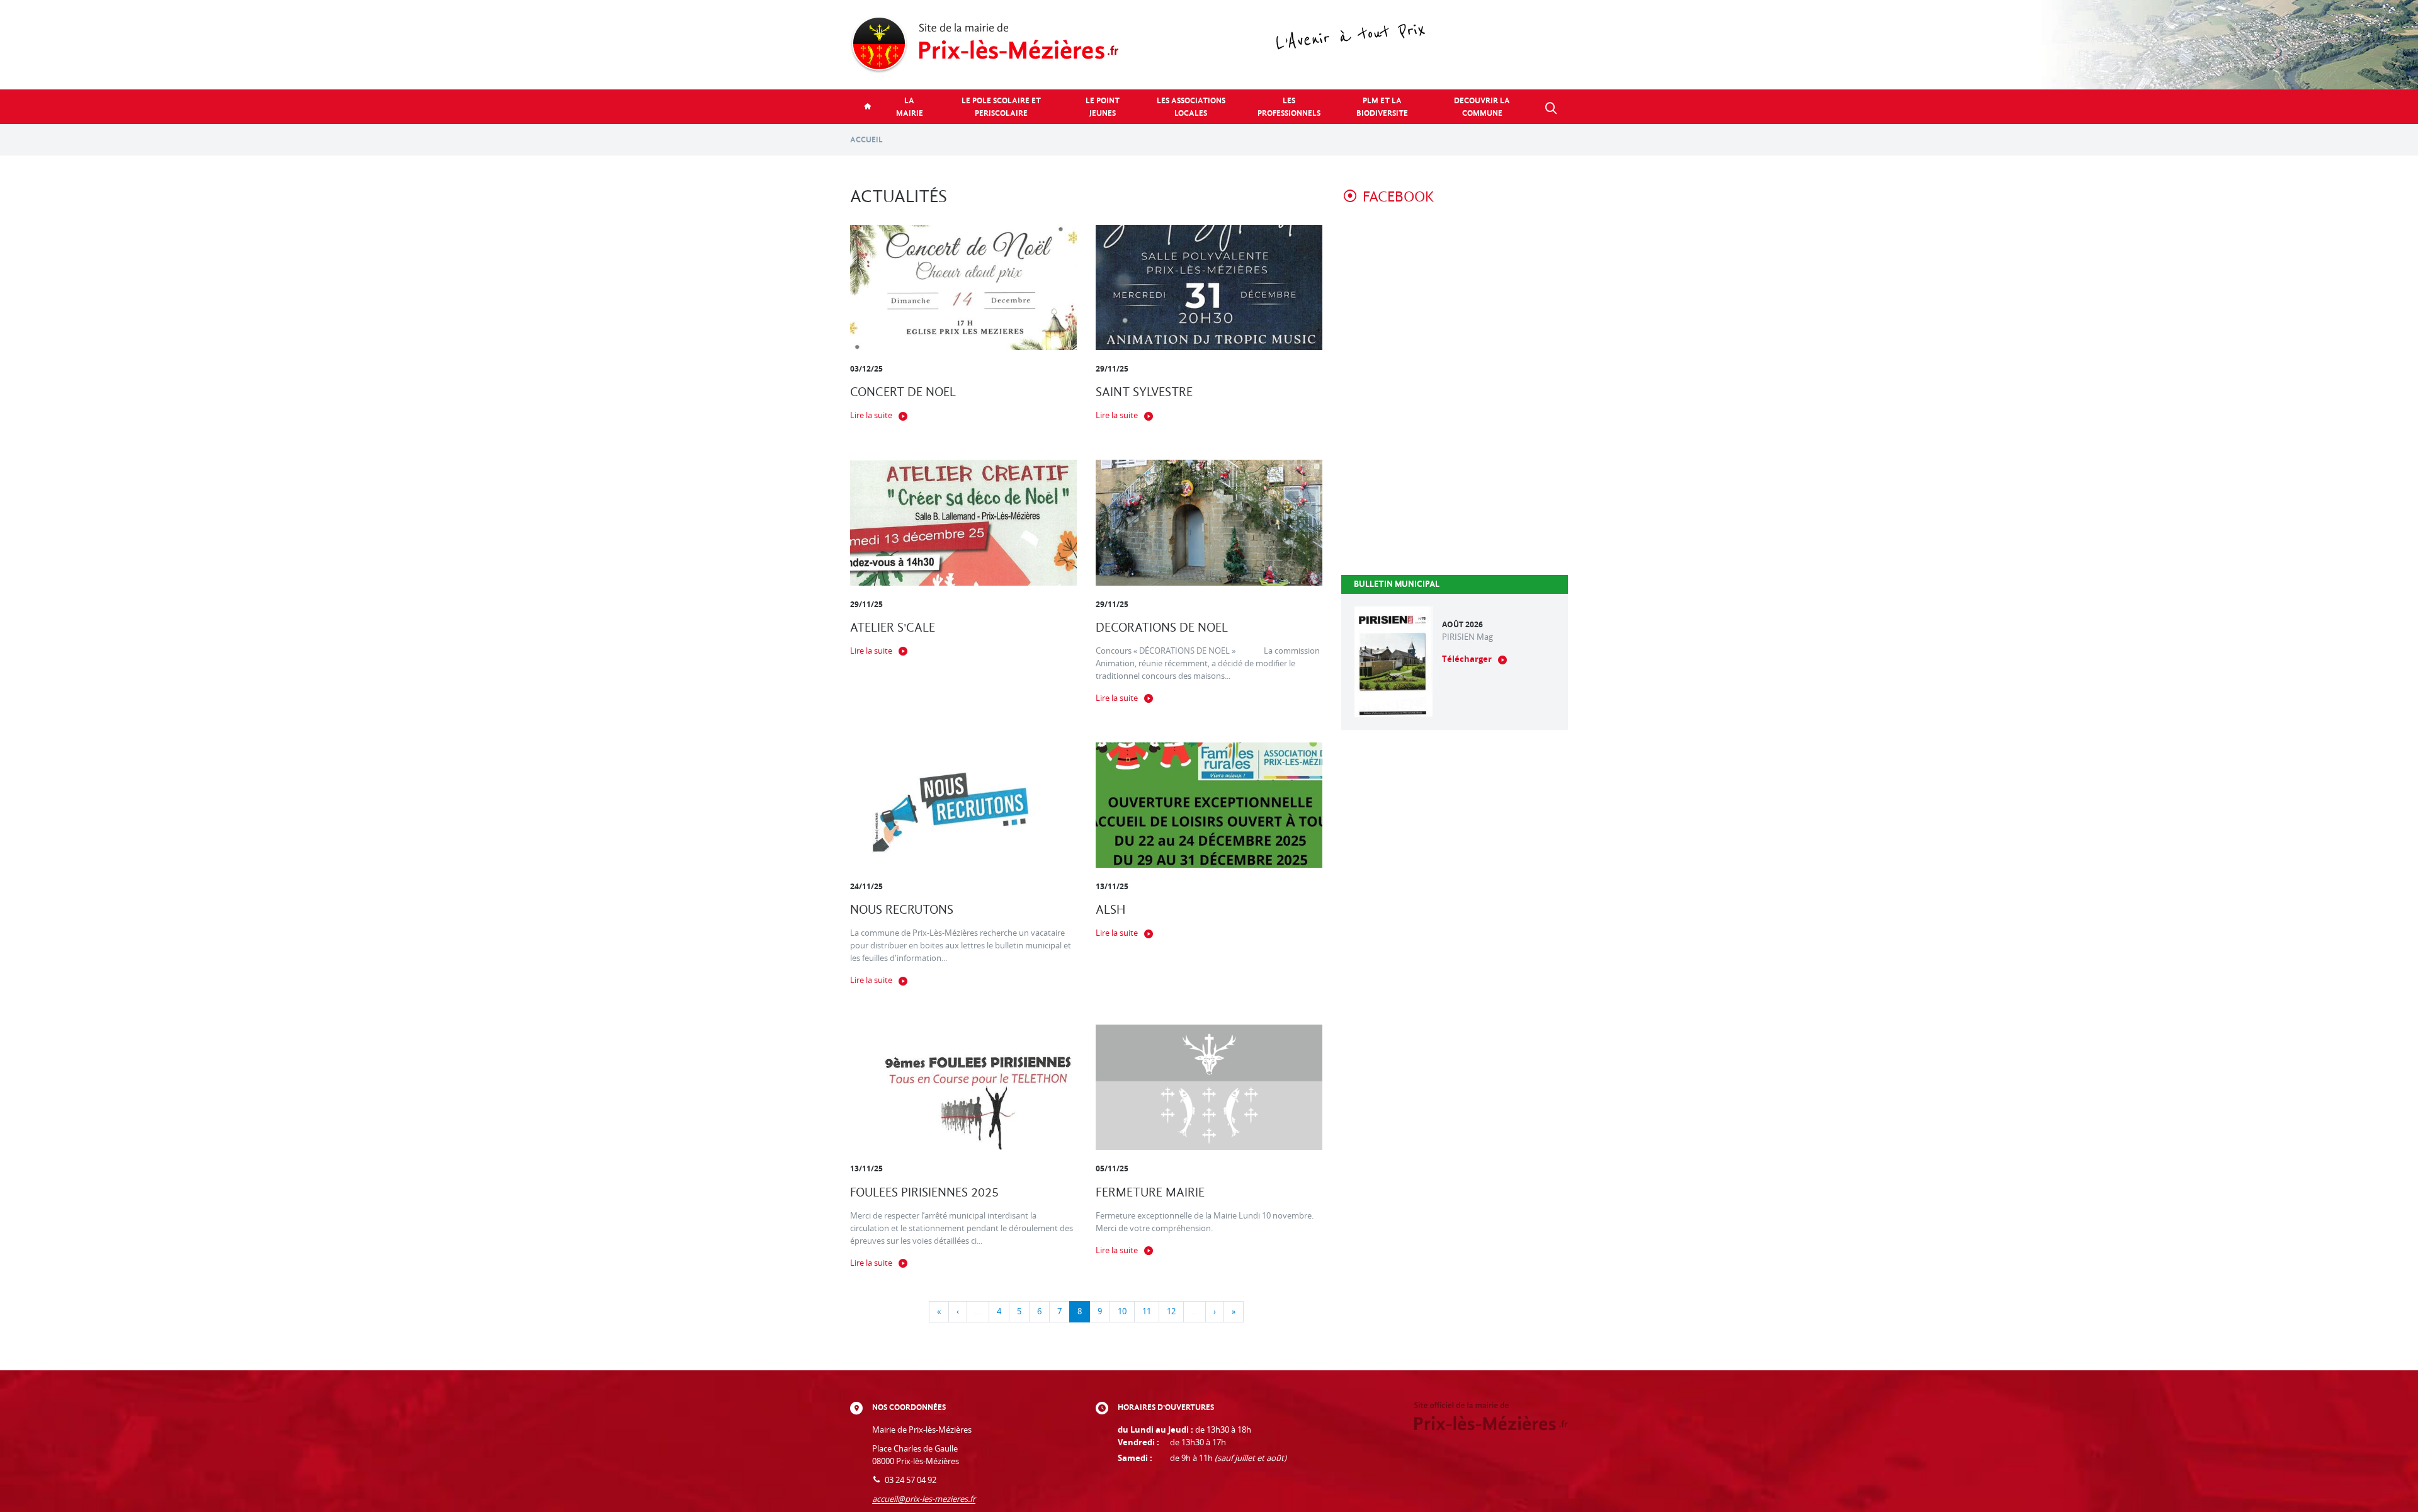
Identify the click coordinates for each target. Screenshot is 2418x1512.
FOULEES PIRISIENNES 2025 (924, 1192)
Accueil (866, 139)
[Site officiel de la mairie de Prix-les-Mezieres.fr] (1209, 45)
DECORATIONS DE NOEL (1162, 628)
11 (1147, 1311)
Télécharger (1467, 659)
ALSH (1110, 910)
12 (1171, 1311)
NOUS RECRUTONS (902, 910)
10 (1122, 1311)
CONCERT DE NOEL (903, 392)
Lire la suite (871, 415)
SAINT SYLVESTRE (1144, 392)
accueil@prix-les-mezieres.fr (924, 1499)
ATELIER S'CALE (893, 628)
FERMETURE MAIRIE (1150, 1192)
